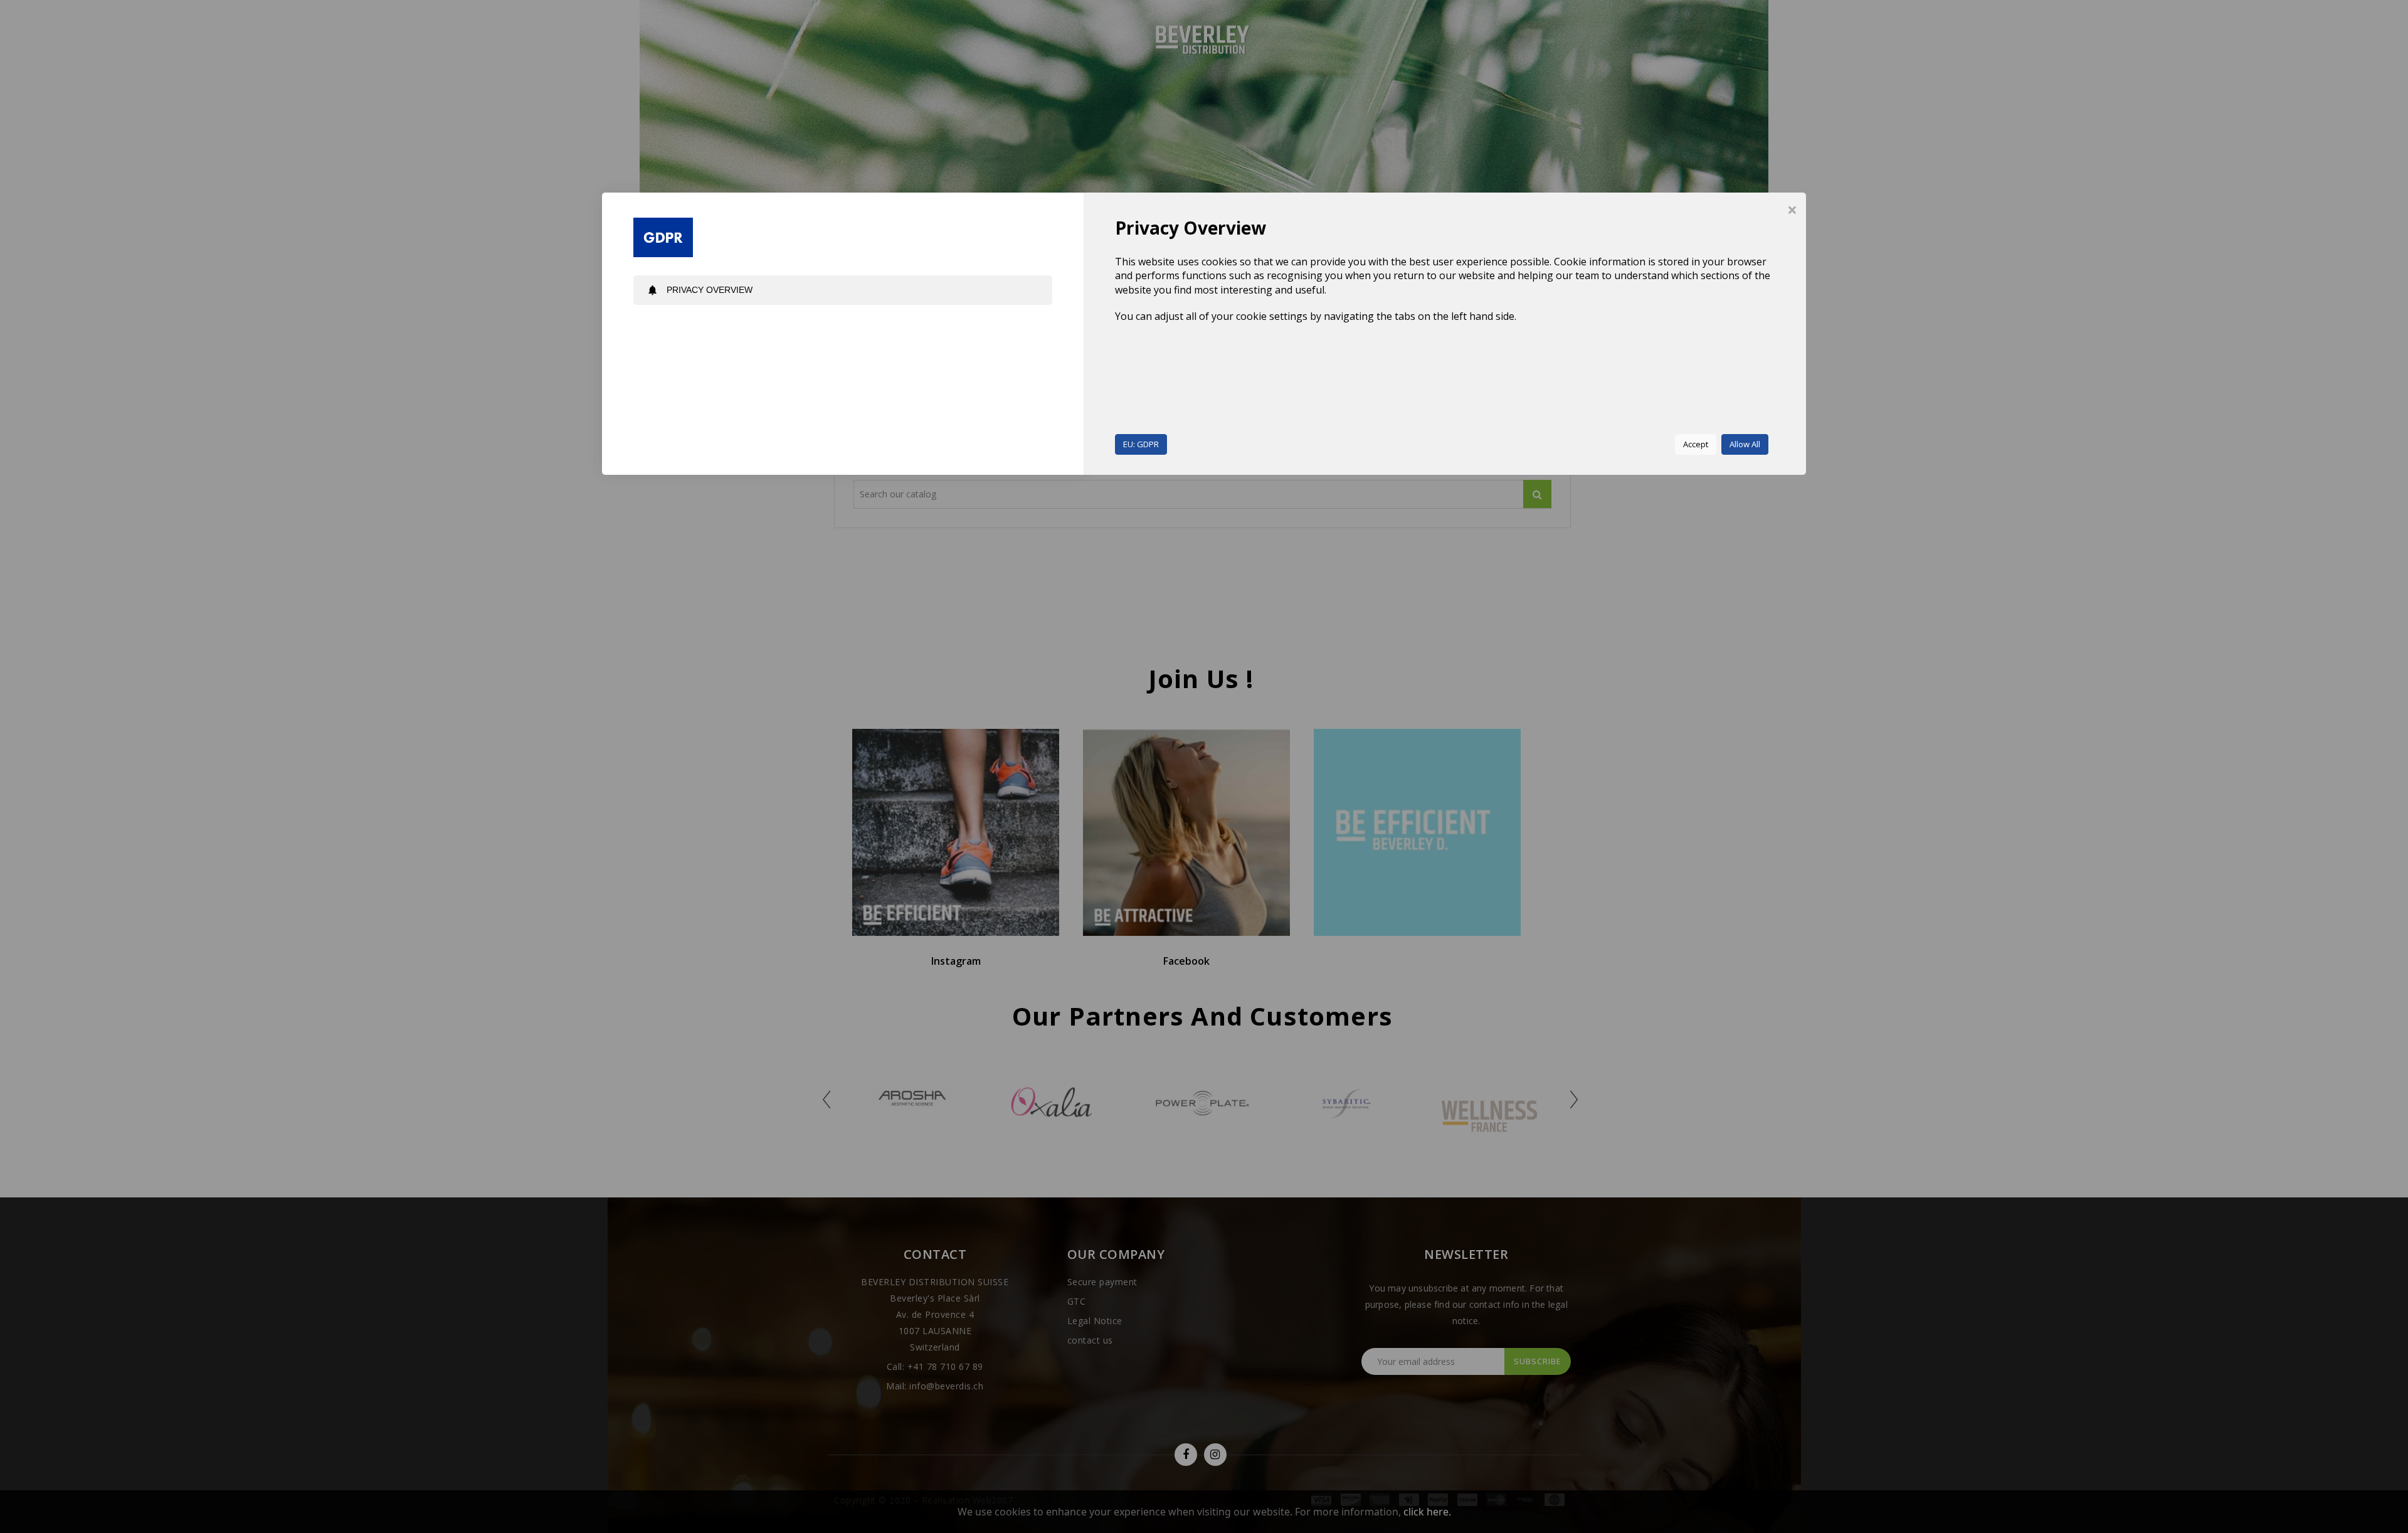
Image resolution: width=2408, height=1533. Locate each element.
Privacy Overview (700, 290)
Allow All (1745, 444)
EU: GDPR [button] (1141, 444)
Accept (1696, 444)
